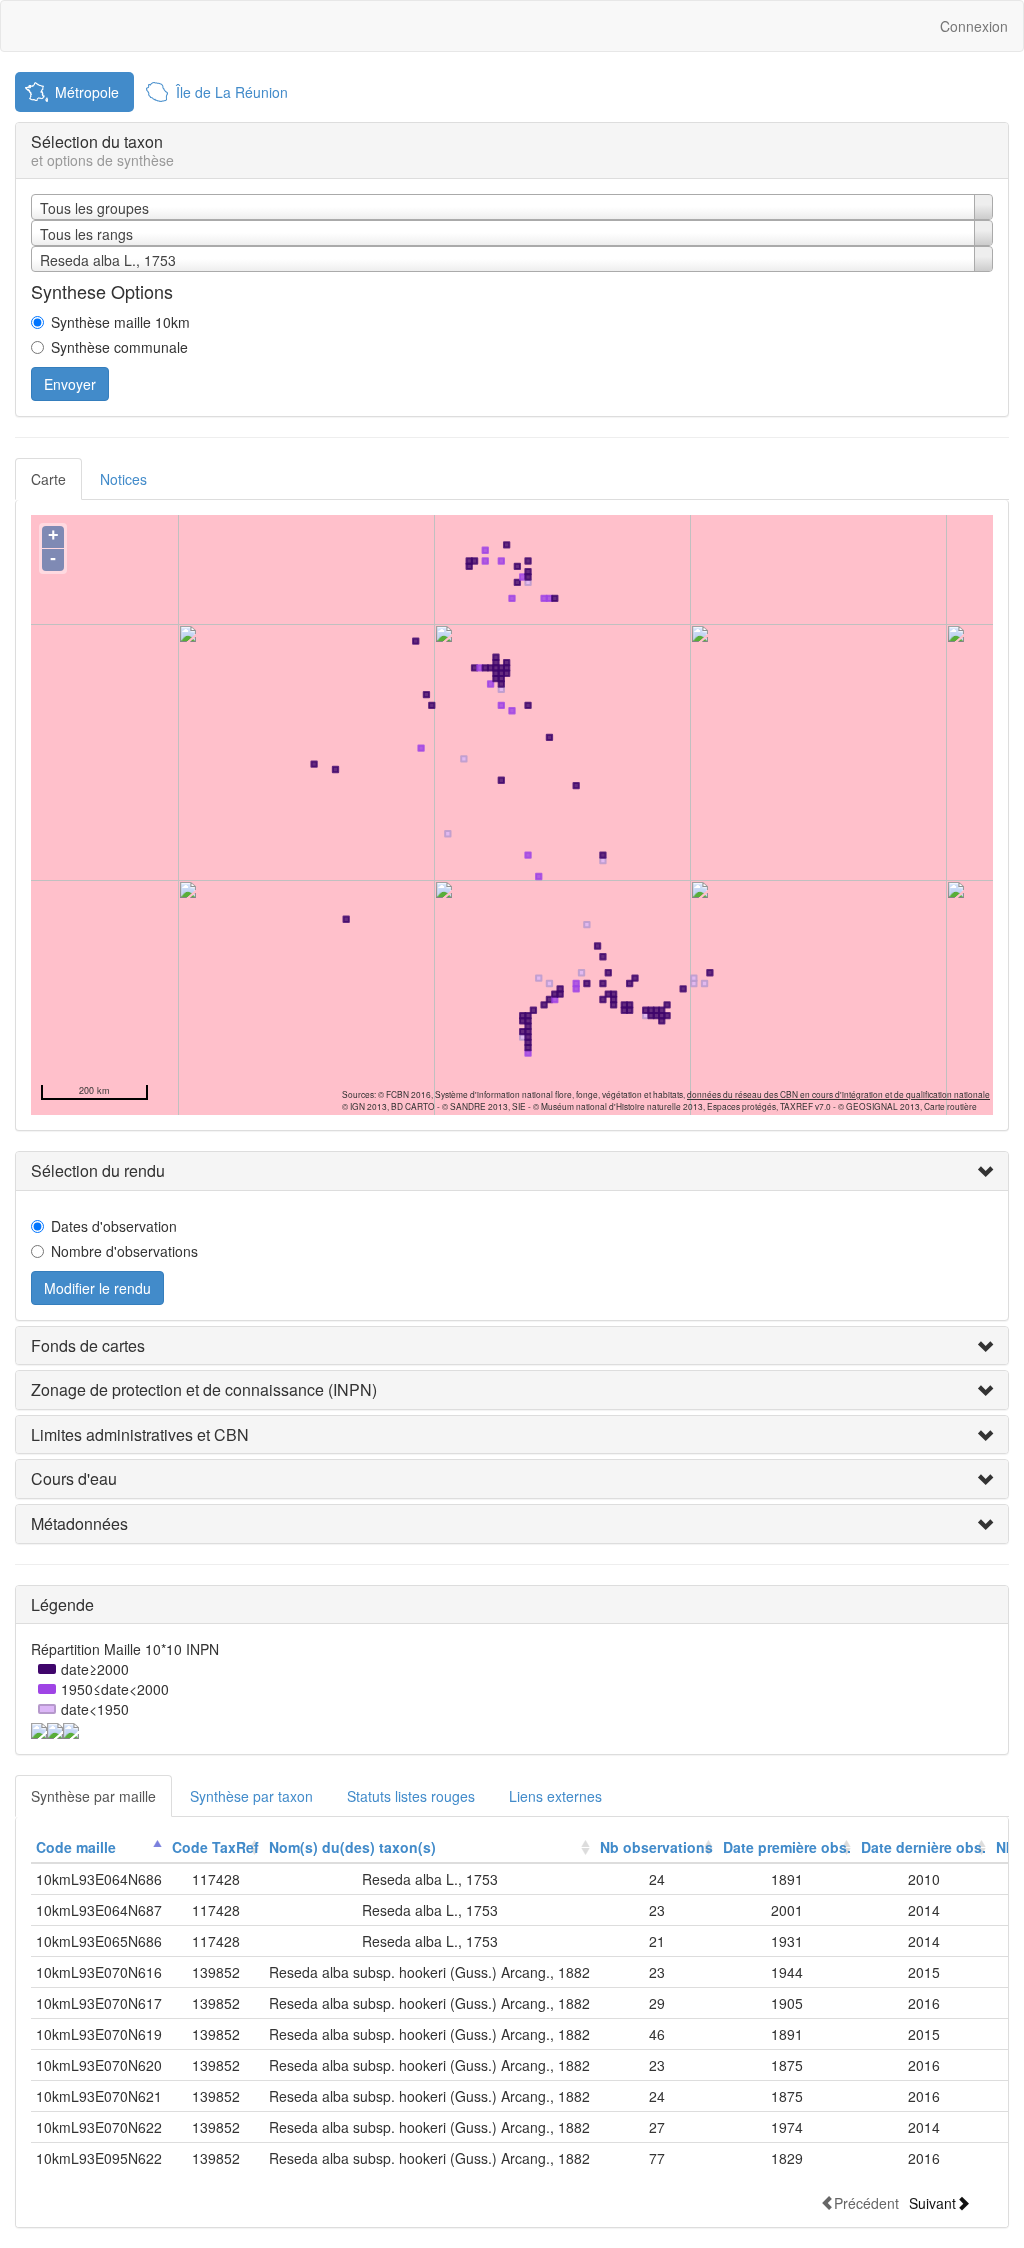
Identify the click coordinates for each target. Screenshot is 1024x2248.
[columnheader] (99, 1847)
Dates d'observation (114, 1226)
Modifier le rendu (97, 1288)
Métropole (87, 92)
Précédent (866, 2202)
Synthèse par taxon (251, 1796)
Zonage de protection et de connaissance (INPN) (204, 1389)
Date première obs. (787, 1847)
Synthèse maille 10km (120, 322)
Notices (123, 479)
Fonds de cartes (88, 1345)
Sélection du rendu (98, 1170)
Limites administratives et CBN (140, 1434)
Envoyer (70, 384)
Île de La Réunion (232, 92)
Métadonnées (79, 1523)
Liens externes (555, 1796)
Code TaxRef (215, 1847)
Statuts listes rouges (411, 1796)
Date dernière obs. (923, 1847)
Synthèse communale (119, 347)
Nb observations (656, 1847)
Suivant (932, 2202)
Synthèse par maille (93, 1796)
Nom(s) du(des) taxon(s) (352, 1847)
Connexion (974, 26)
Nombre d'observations (124, 1251)
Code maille (76, 1847)
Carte (48, 479)
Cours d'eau (74, 1478)
